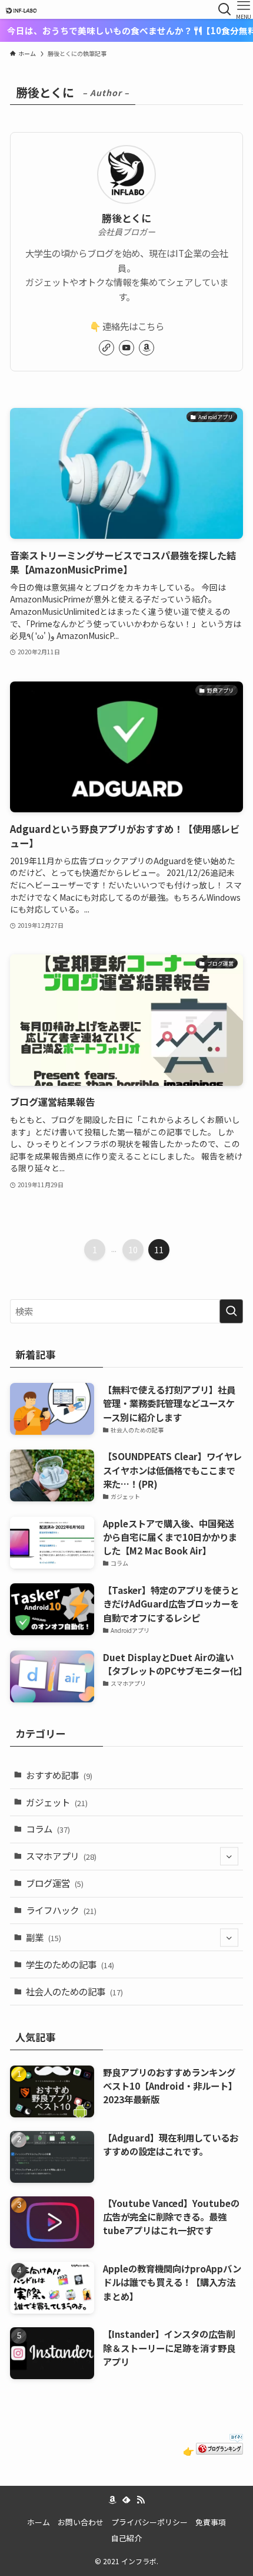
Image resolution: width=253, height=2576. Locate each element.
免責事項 (211, 2522)
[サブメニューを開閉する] (229, 1857)
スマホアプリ (61, 1856)
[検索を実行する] (231, 1311)
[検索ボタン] (225, 9)
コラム (48, 1829)
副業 (44, 1937)
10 (133, 1250)
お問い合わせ (81, 2522)
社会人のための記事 (74, 1991)
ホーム (39, 2522)
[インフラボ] (21, 9)
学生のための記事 (70, 1964)
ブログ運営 (55, 1883)
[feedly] (126, 2500)
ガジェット (57, 1802)
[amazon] (147, 348)
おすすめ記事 (59, 1775)
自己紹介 (126, 2538)
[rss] (141, 2500)
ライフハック (61, 1910)
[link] (106, 348)
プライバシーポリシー (149, 2522)
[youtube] (126, 348)
